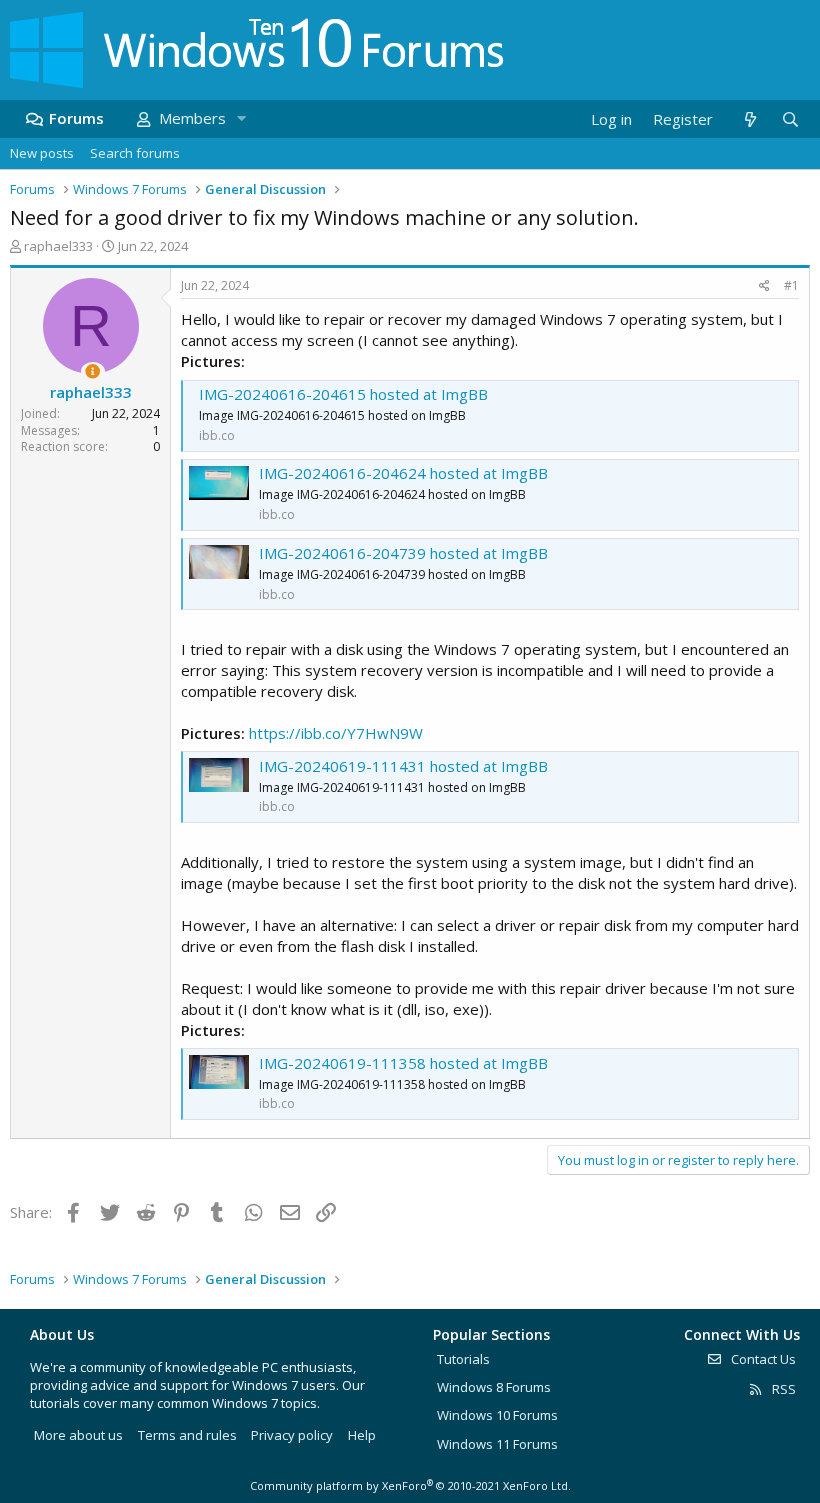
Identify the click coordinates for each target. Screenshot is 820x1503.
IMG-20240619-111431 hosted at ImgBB (403, 766)
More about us (78, 1435)
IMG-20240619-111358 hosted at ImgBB (403, 1063)
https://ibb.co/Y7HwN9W (336, 733)
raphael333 (58, 246)
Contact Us (762, 1359)
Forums (76, 118)
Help (362, 1435)
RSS (782, 1389)
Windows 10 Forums (497, 1415)
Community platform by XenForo (410, 1485)
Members (192, 118)
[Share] (764, 286)
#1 (791, 285)
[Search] (790, 119)
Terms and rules (187, 1435)
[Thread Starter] (92, 371)
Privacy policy (292, 1435)
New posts (42, 153)
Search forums (135, 153)
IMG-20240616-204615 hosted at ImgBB (343, 394)
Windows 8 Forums (494, 1387)
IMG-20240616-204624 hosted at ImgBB (403, 473)
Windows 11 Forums (497, 1444)
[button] (241, 118)
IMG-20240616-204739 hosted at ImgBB (403, 553)
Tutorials (463, 1359)
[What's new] (749, 119)
